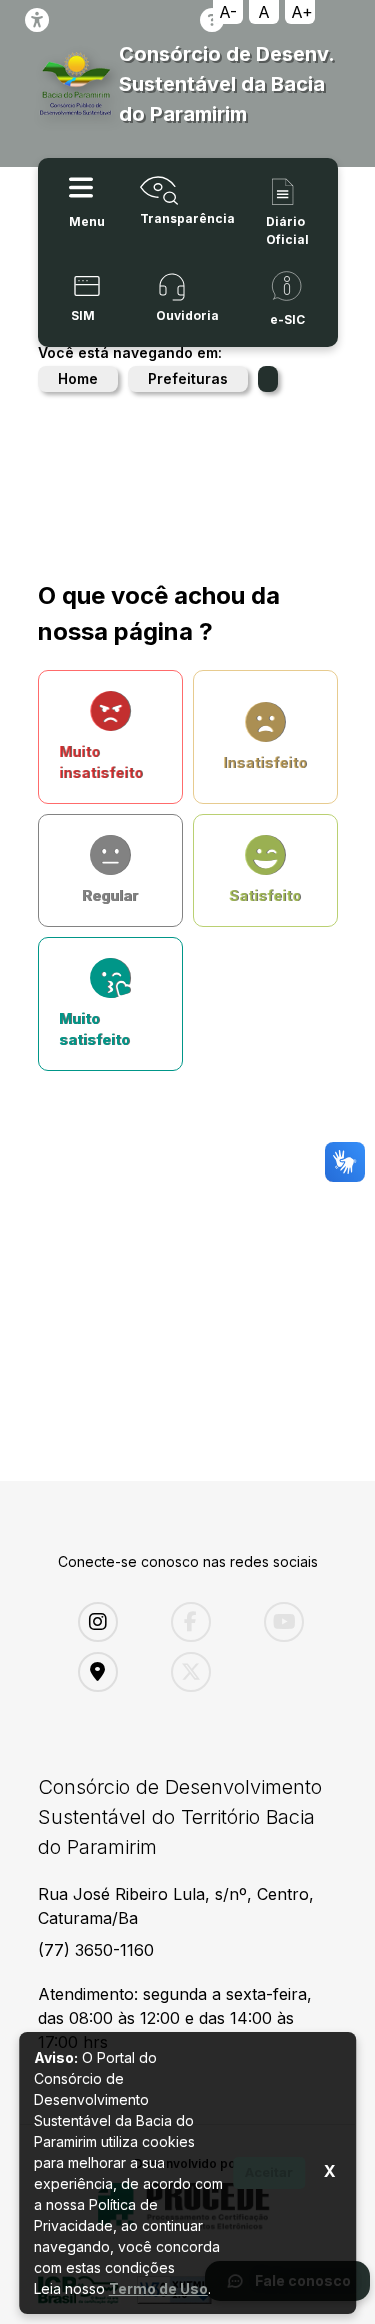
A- (228, 12)
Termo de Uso (158, 2288)
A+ (302, 12)
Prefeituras (188, 378)
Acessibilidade (37, 20)
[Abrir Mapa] (109, 1672)
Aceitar (269, 2172)
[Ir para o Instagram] (109, 1622)
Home (78, 378)
